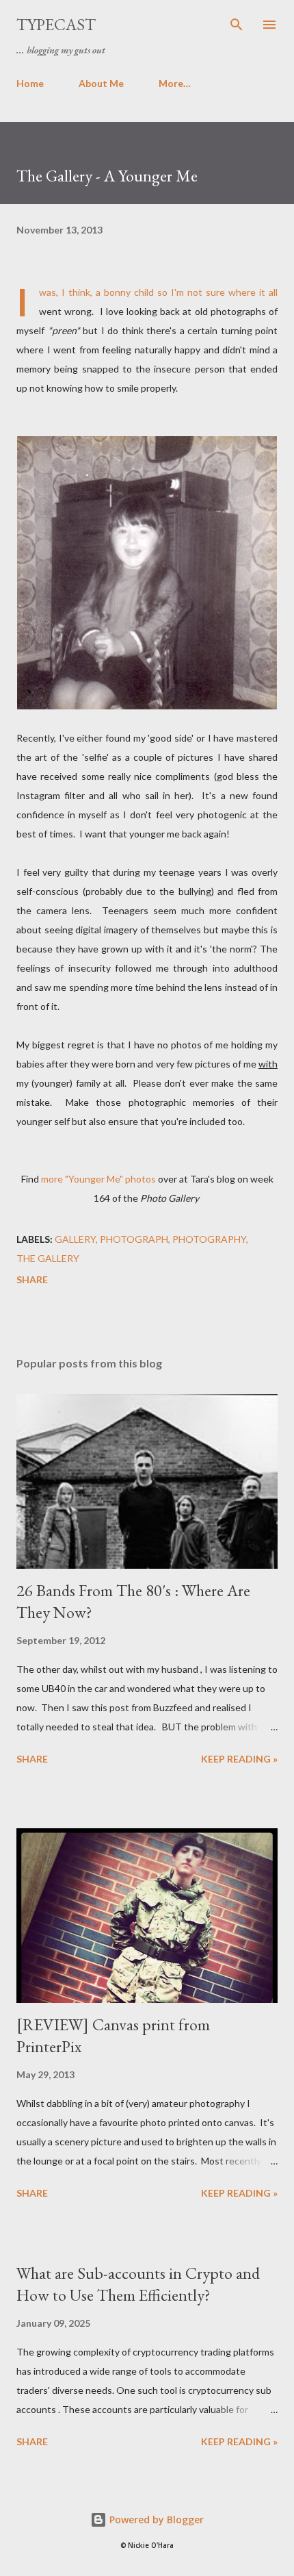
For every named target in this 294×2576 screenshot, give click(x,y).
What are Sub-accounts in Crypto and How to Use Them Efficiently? (138, 2284)
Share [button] (32, 1279)
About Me (101, 83)
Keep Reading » (239, 1759)
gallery (75, 1239)
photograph (134, 1239)
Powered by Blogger (155, 2520)
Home (30, 83)
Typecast (56, 24)
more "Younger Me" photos (98, 1179)
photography (209, 1239)
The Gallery (48, 1258)
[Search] (237, 25)
